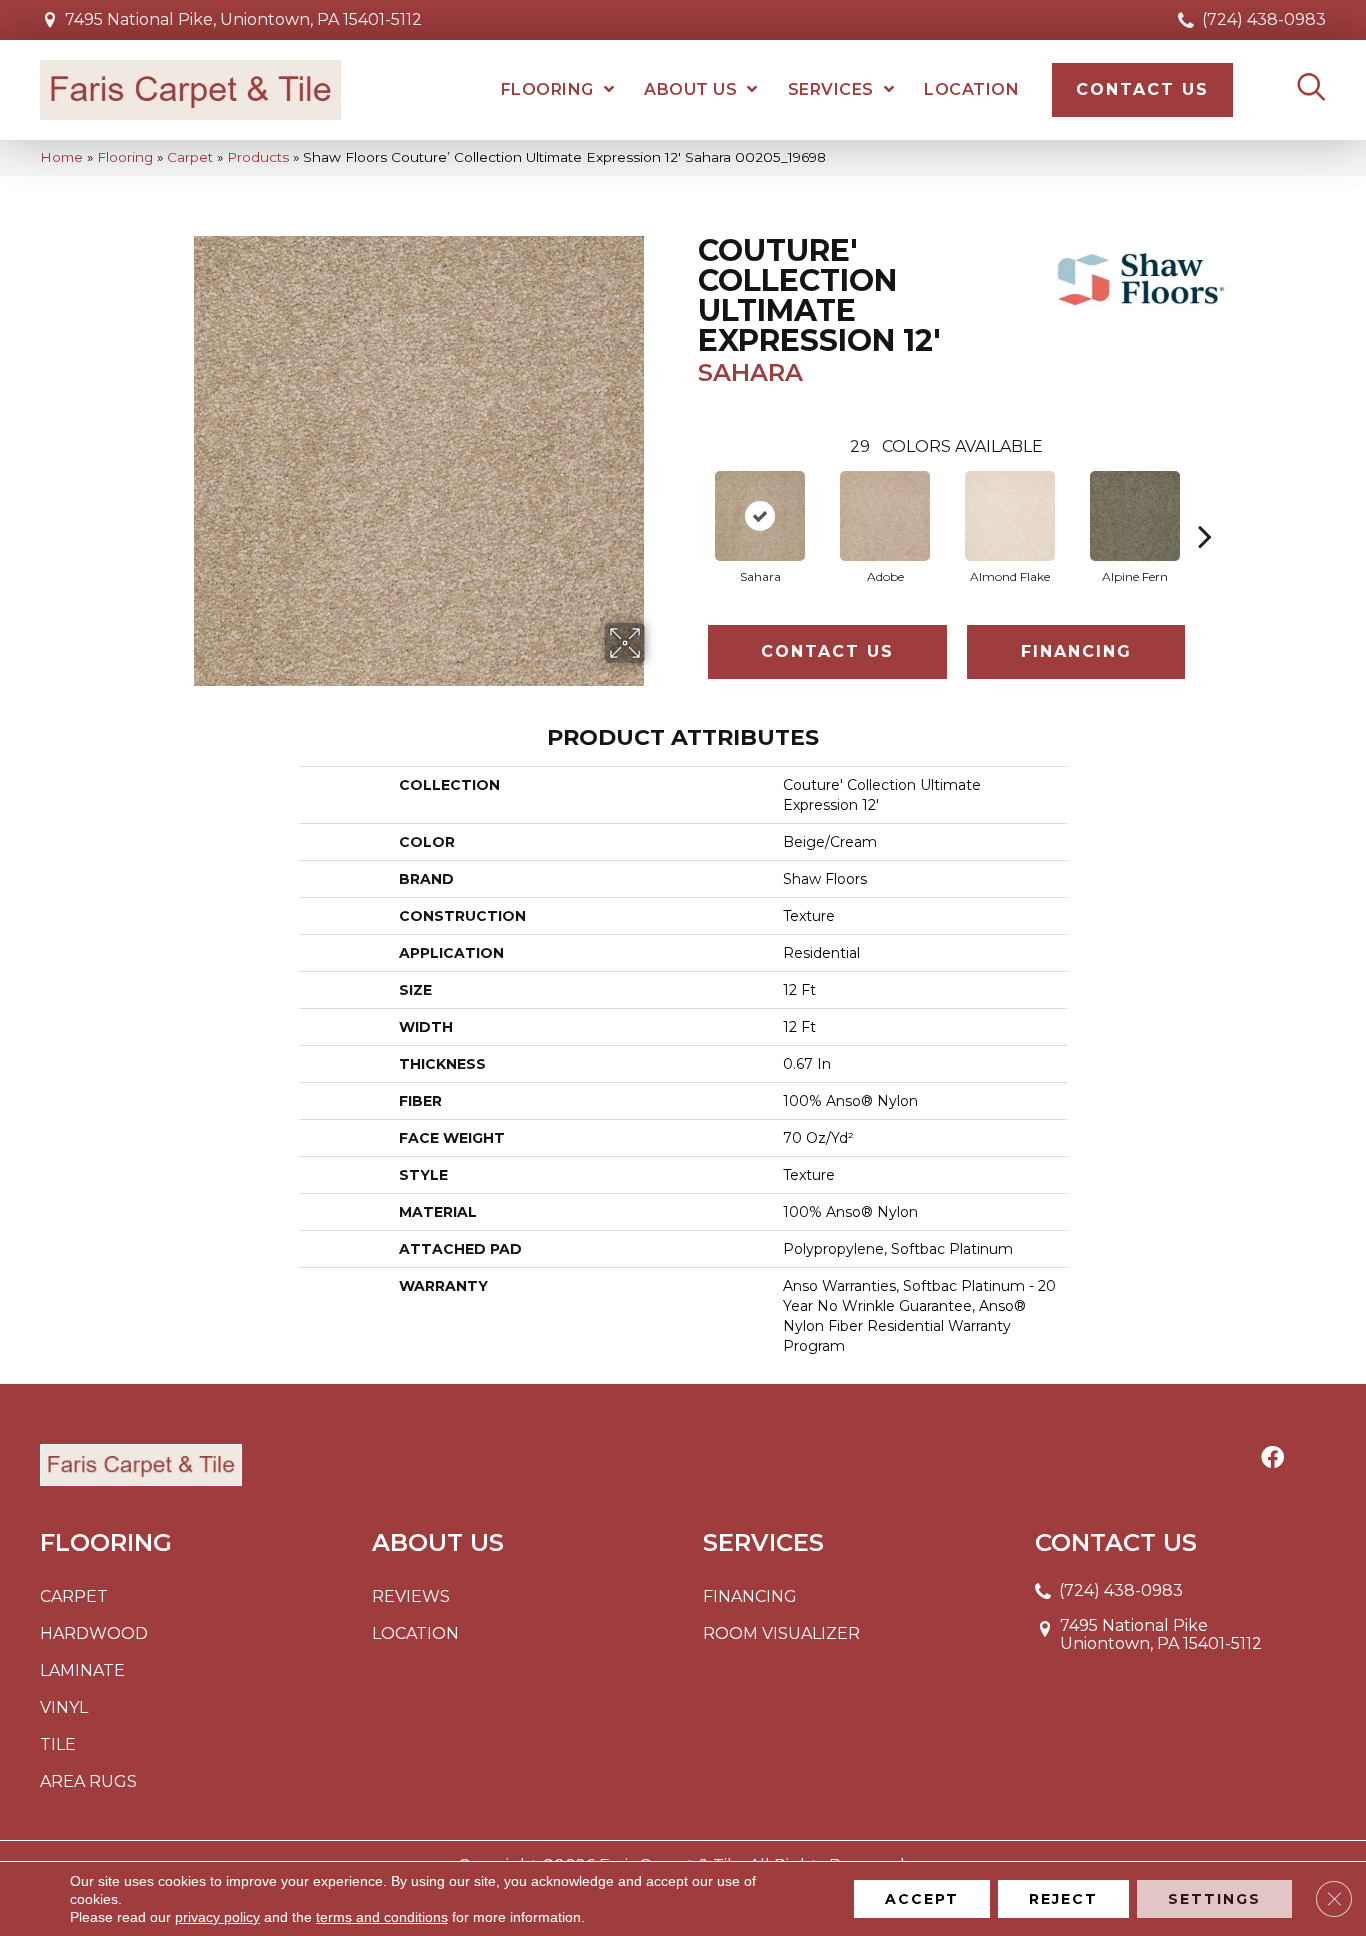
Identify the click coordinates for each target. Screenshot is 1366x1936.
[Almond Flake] (1010, 516)
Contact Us (827, 651)
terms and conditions (382, 1917)
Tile (58, 1744)
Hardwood (94, 1633)
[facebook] (1272, 1459)
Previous (688, 506)
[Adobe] (885, 516)
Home (61, 157)
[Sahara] (760, 516)
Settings (1214, 1899)
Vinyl (64, 1707)
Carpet (190, 157)
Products (258, 157)
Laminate (82, 1670)
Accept (922, 1899)
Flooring (125, 157)
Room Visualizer (781, 1633)
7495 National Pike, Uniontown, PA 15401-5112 (243, 19)
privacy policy (217, 1917)
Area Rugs (88, 1781)
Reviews (411, 1596)
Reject (1063, 1899)
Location (415, 1633)
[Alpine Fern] (1135, 516)
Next (1205, 506)
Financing (1076, 651)
